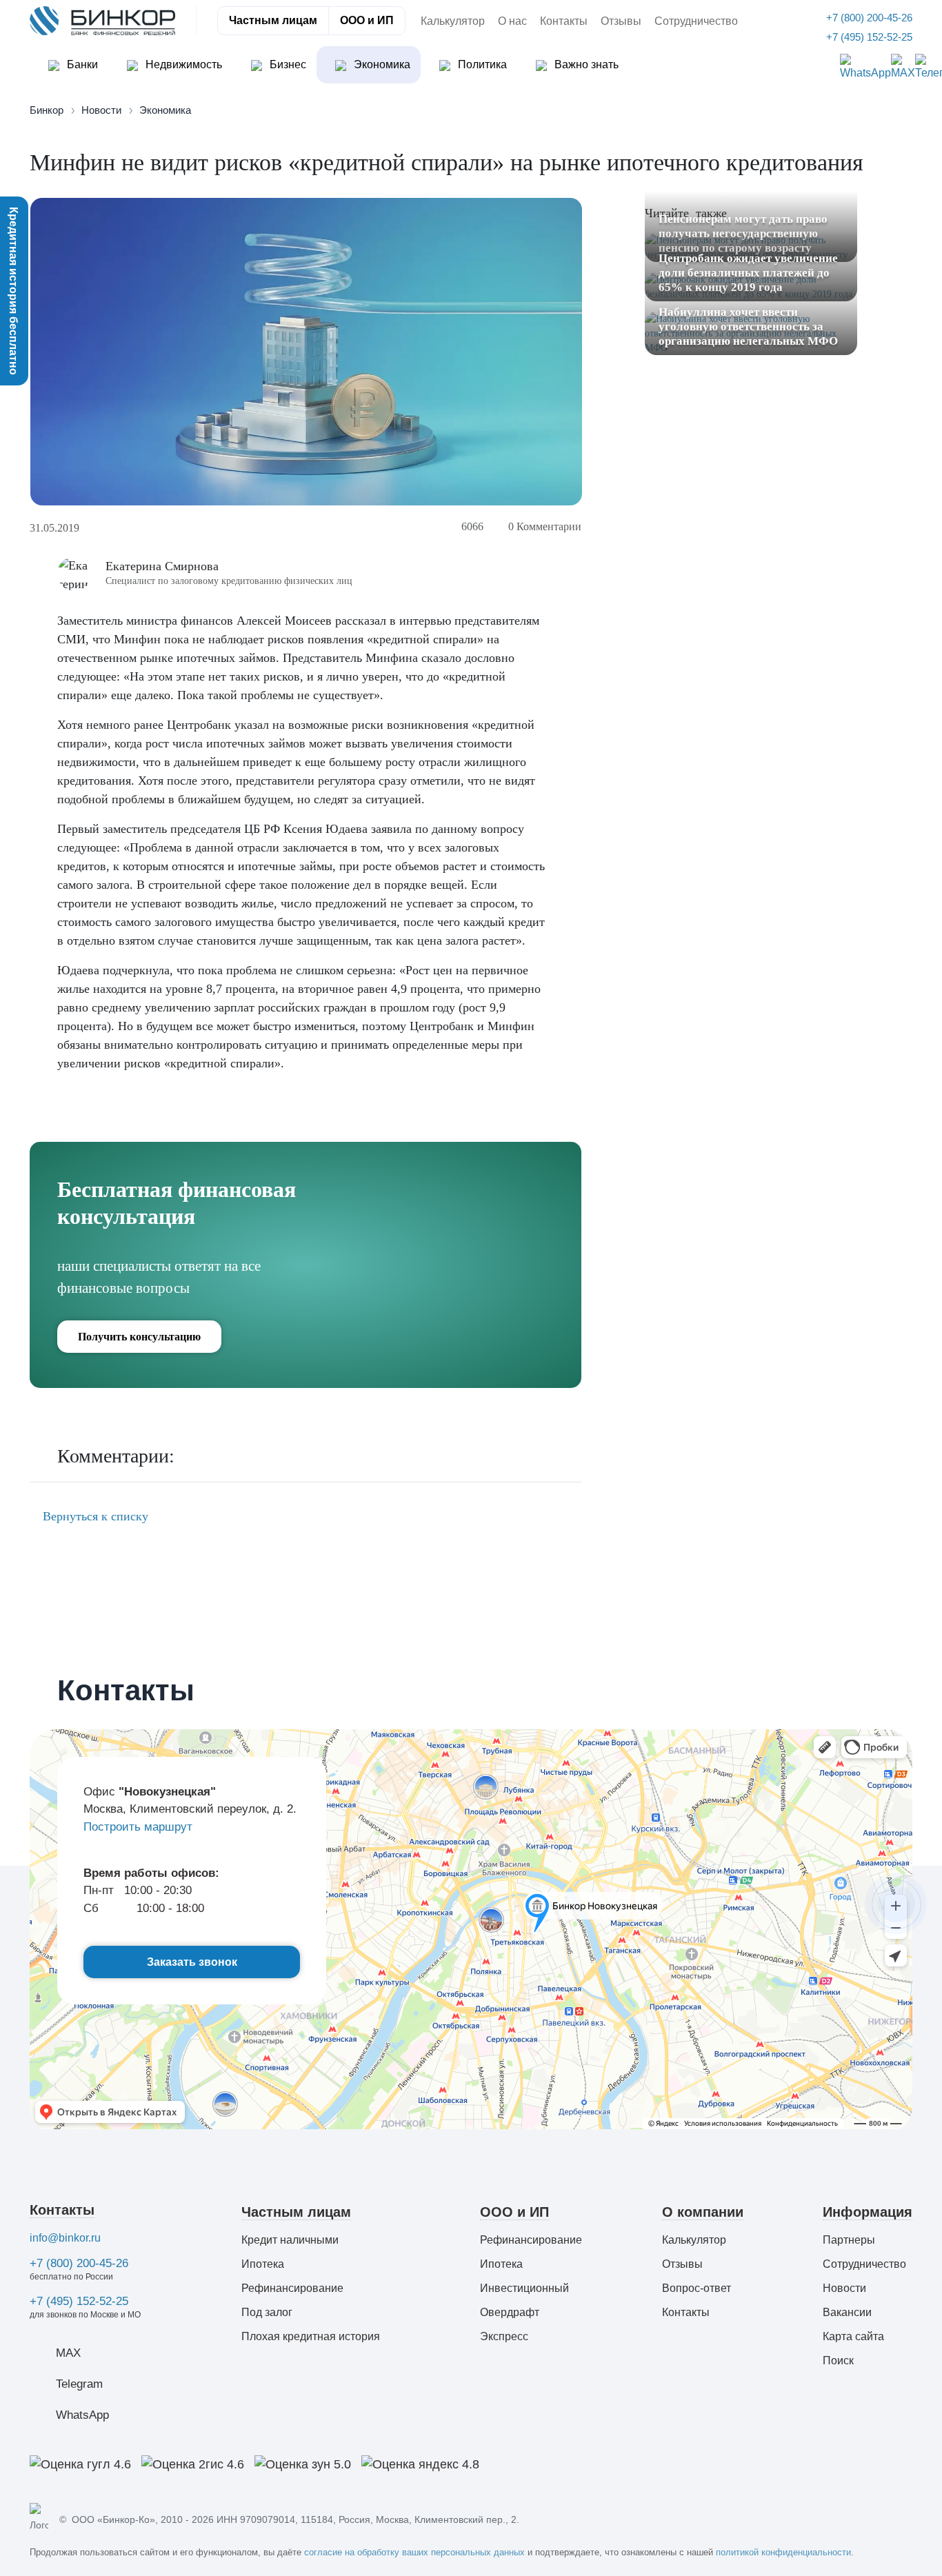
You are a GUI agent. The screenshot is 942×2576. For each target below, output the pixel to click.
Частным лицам (273, 20)
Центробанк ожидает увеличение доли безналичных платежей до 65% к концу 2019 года (748, 273)
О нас (512, 21)
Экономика (381, 64)
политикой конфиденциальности (783, 2552)
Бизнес (287, 64)
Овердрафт (510, 2312)
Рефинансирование (292, 2288)
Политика (481, 64)
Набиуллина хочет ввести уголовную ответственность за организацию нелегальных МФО (748, 326)
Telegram (79, 2384)
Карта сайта (853, 2336)
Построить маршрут (138, 1827)
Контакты (564, 21)
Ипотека (263, 2264)
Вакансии (847, 2312)
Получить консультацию (139, 1337)
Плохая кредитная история (311, 2336)
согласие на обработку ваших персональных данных (414, 2552)
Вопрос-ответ (697, 2288)
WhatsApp (82, 2415)
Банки (81, 64)
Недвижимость (182, 64)
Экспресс (504, 2336)
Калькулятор (453, 21)
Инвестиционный (524, 2288)
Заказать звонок (192, 1962)
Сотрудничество (696, 21)
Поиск (838, 2361)
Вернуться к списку (94, 1516)
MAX (68, 2353)
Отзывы (621, 21)
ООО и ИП (367, 20)
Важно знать (585, 64)
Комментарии (545, 526)
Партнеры (849, 2240)
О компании (703, 2212)
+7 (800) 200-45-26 (79, 2263)
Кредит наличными (290, 2240)
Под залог (267, 2312)
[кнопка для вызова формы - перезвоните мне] (896, 1904)
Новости (844, 2288)
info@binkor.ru (65, 2238)
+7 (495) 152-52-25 (79, 2301)
